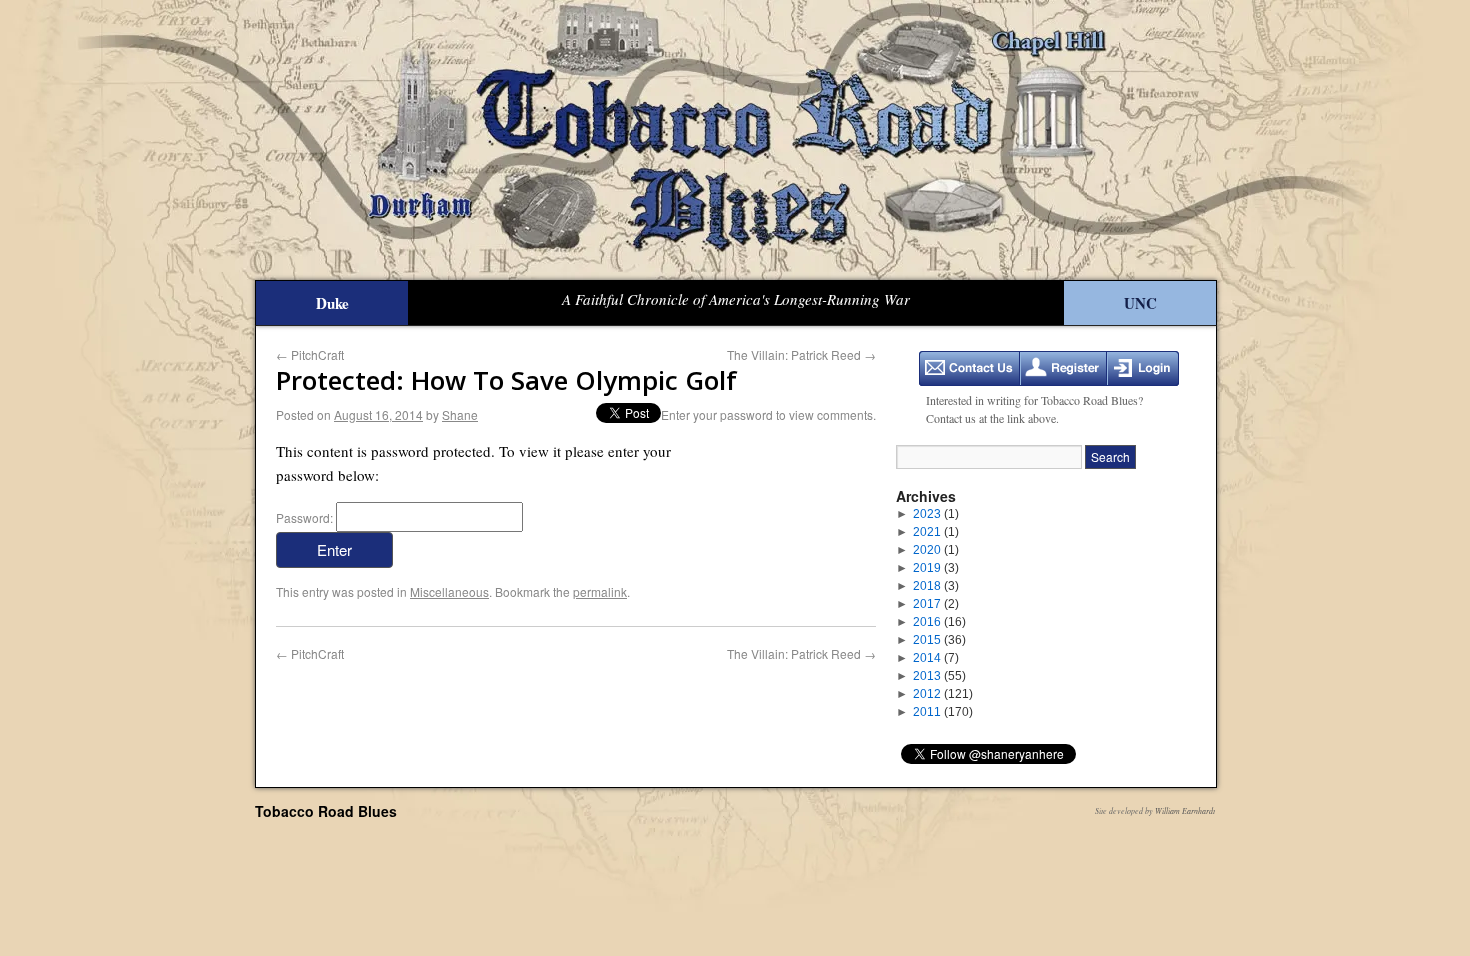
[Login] (1143, 368)
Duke (332, 303)
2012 (943, 694)
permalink (600, 591)
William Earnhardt (1185, 810)
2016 (939, 622)
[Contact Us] (969, 368)
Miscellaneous (449, 591)
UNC (1140, 303)
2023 (936, 514)
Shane (460, 414)
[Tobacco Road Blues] (735, 140)
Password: (306, 517)
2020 (936, 550)
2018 (936, 586)
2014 (936, 658)
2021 (936, 532)
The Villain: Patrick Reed (801, 354)
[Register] (1063, 368)
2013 (939, 676)
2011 (943, 712)
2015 (939, 640)
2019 (936, 568)
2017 (936, 604)
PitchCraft (310, 354)
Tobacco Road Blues (326, 811)
